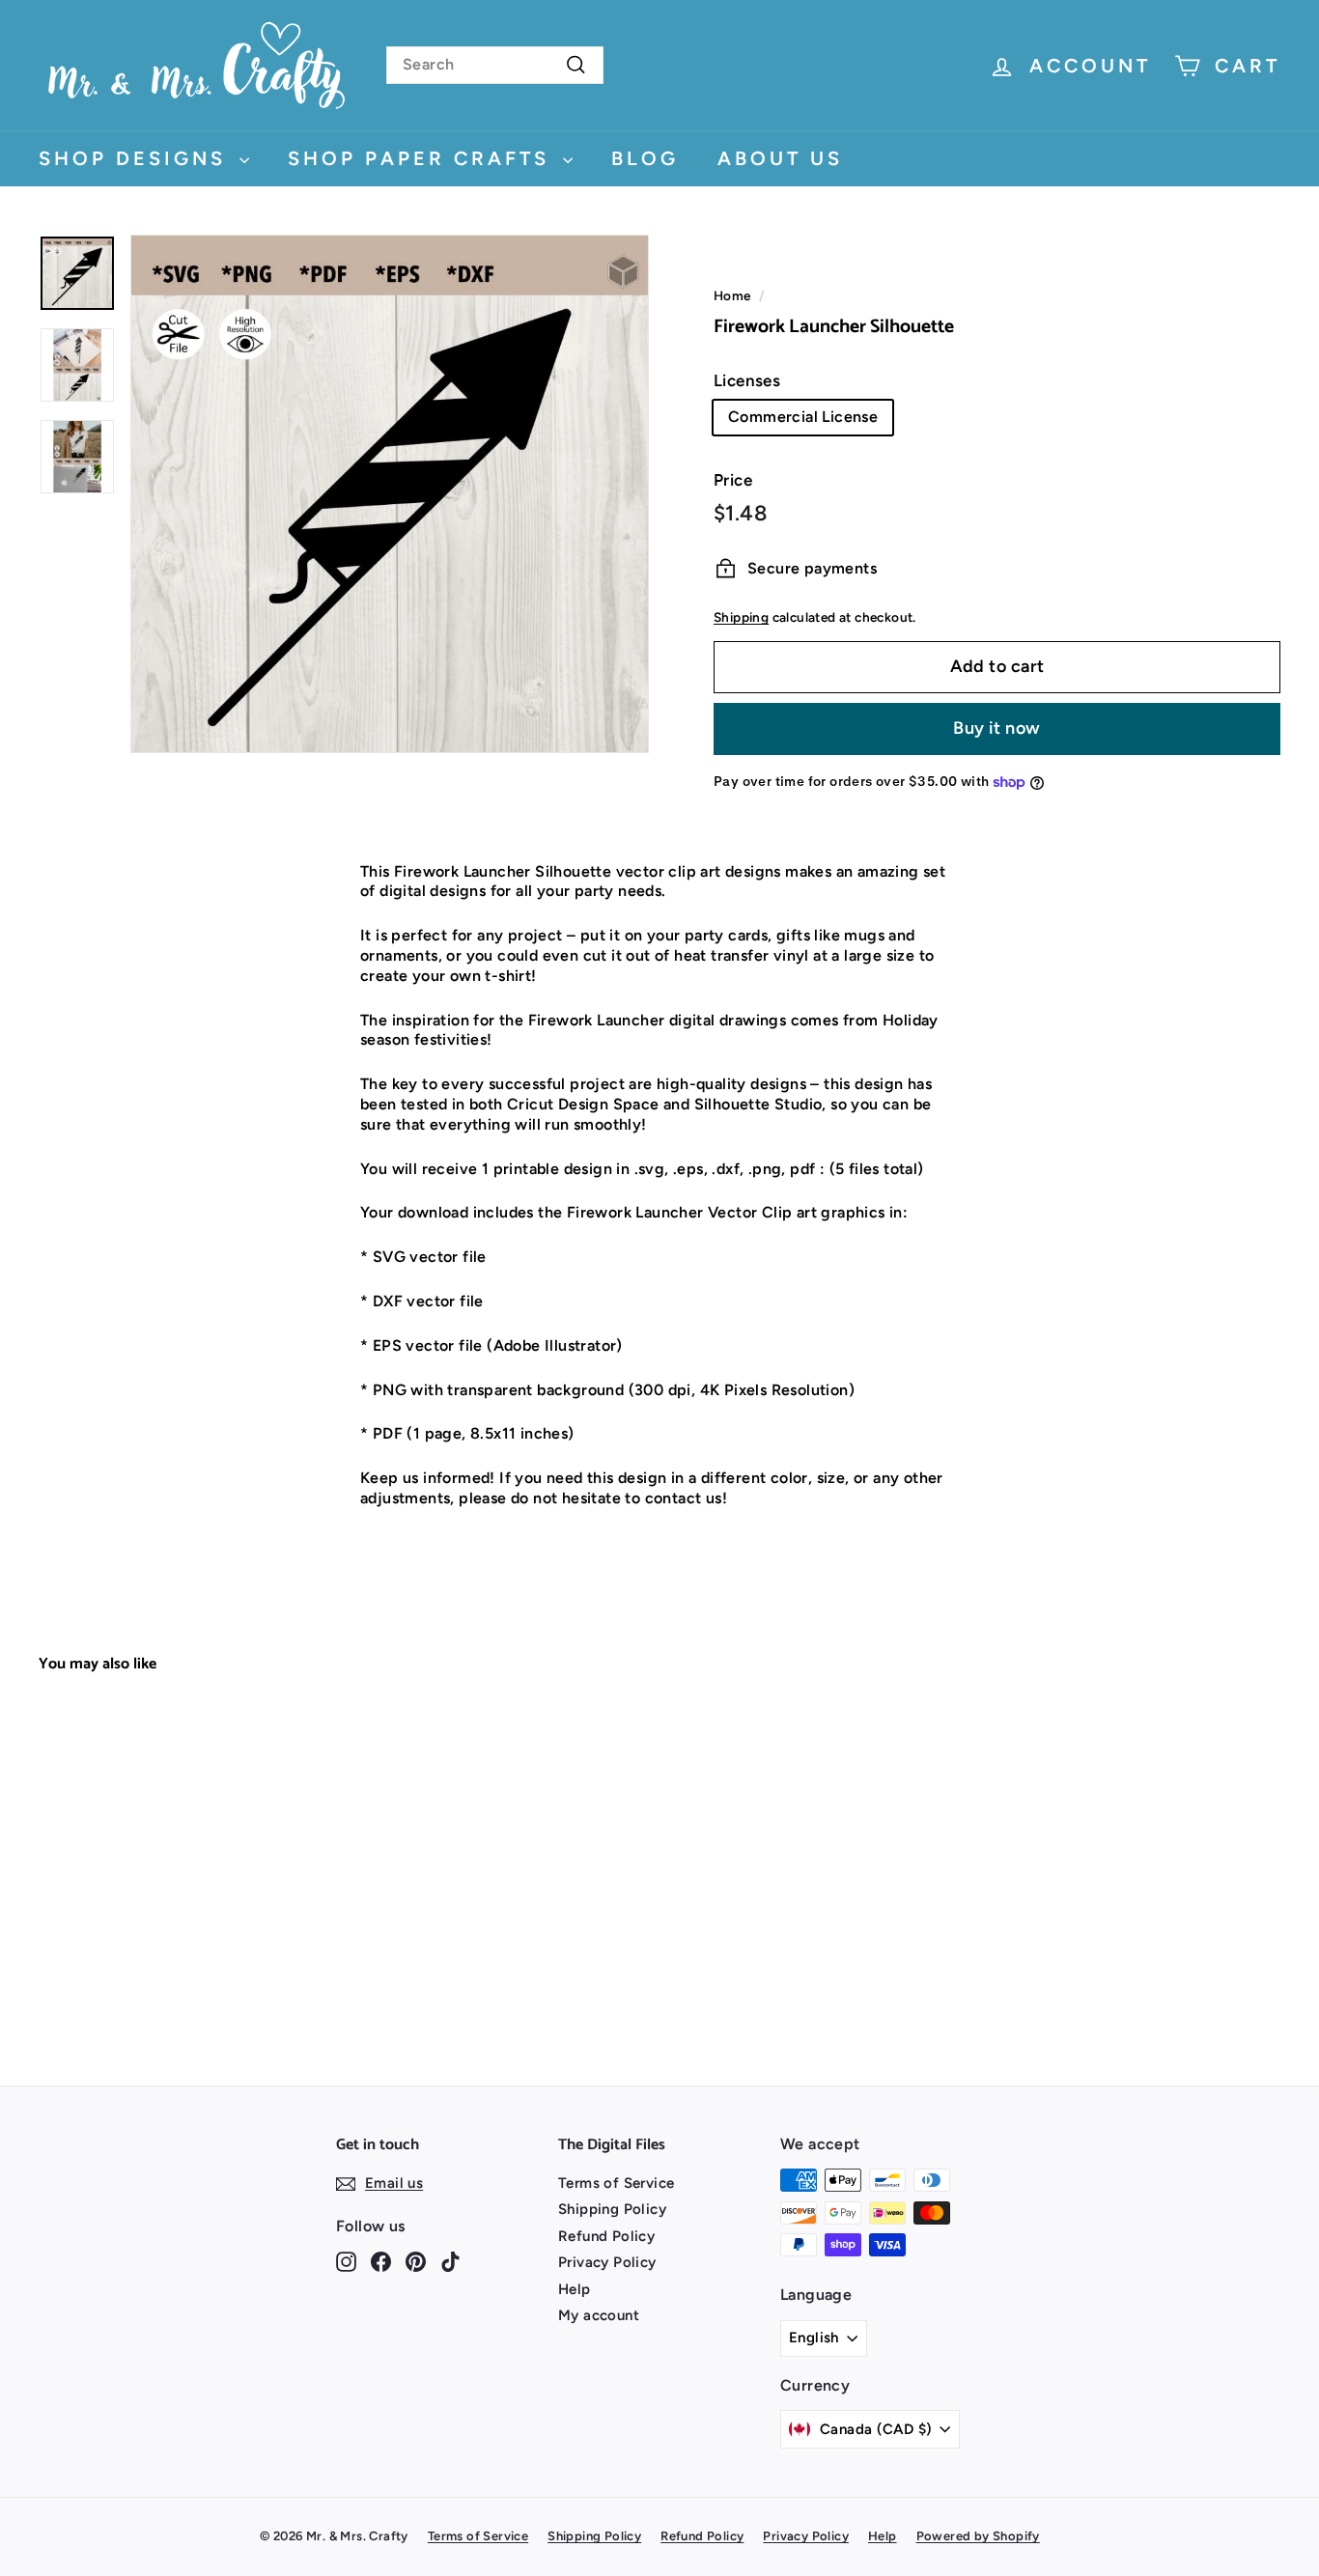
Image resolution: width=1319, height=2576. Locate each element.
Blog (645, 158)
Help (575, 2289)
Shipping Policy (612, 2209)
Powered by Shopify (978, 2536)
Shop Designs (137, 158)
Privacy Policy (607, 2262)
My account (599, 2315)
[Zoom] (390, 494)
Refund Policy (606, 2236)
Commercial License (803, 417)
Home (732, 295)
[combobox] (495, 65)
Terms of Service (616, 2183)
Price (733, 480)
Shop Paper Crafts (423, 158)
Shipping (741, 617)
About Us (780, 158)
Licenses (747, 380)
